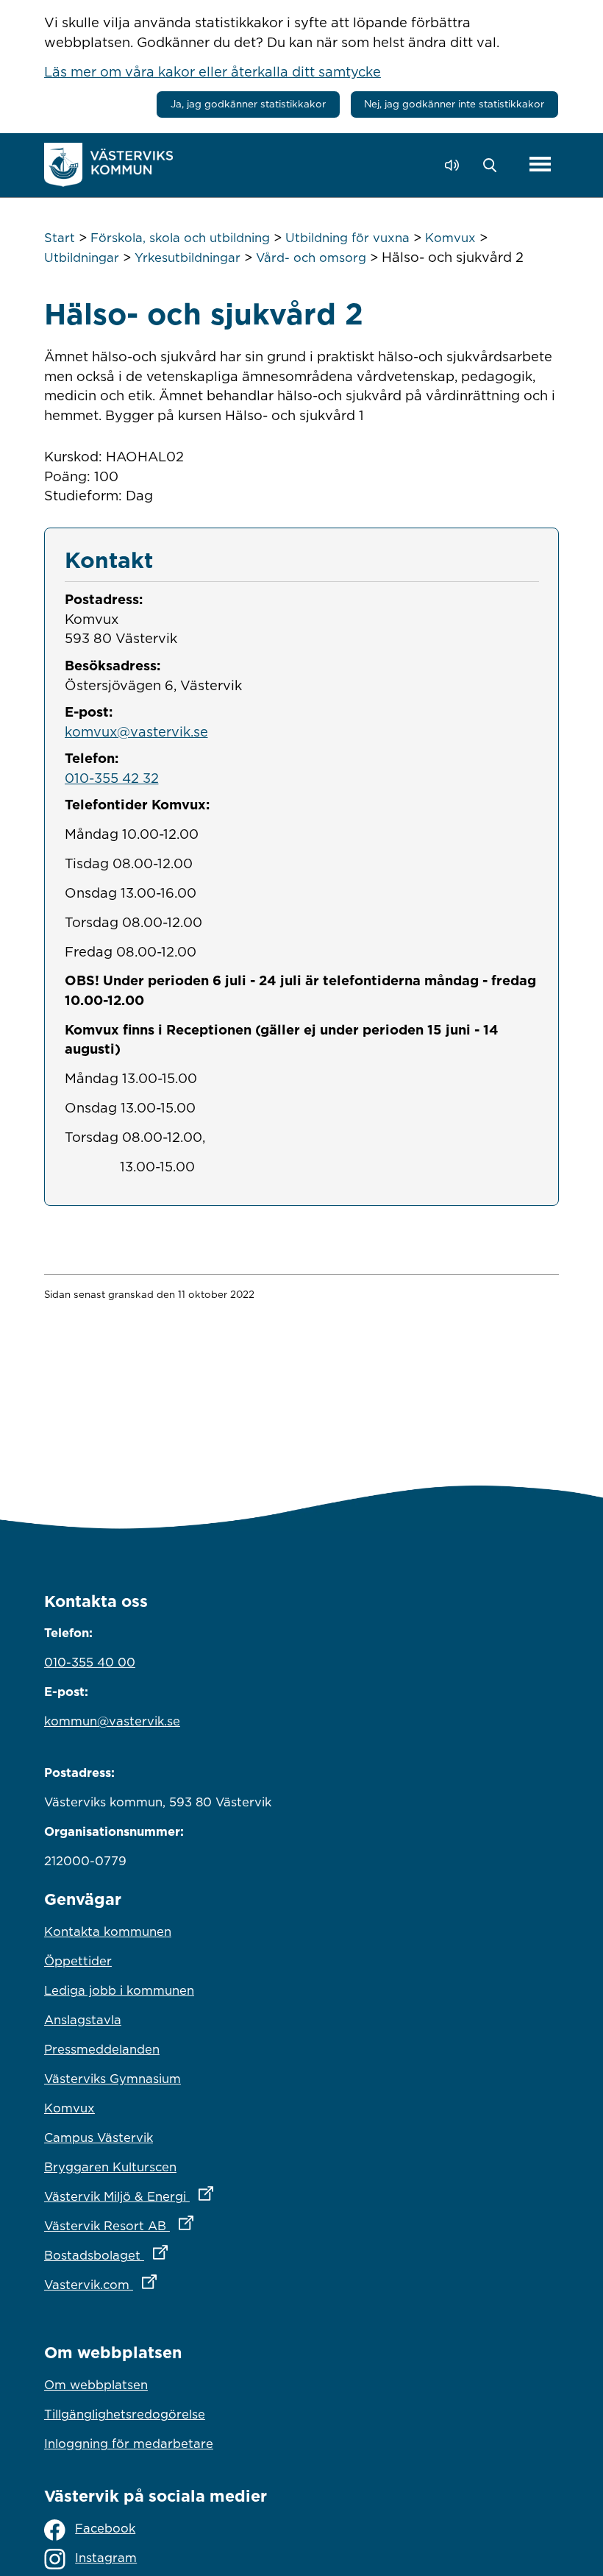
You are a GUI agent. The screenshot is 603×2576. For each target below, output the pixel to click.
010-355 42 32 (112, 778)
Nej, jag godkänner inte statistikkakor (454, 104)
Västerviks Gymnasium (113, 2079)
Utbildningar (82, 258)
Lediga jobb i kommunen (119, 1990)
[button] (494, 166)
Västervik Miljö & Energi (193, 2196)
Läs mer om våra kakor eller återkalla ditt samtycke (213, 71)
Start (60, 238)
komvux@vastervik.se (136, 731)
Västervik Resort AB (183, 2225)
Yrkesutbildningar (188, 258)
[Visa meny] (540, 165)
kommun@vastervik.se (112, 1721)
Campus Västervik (99, 2137)
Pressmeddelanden (102, 2049)
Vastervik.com (165, 2284)
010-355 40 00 (90, 1662)
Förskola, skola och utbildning (180, 238)
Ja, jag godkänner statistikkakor (248, 104)
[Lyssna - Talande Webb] (456, 165)
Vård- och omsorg (311, 258)
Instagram (106, 2558)
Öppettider (78, 1961)
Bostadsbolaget (171, 2255)
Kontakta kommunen (108, 1931)
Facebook (105, 2528)
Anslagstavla (83, 2020)
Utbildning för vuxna (347, 238)
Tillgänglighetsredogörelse (125, 2414)
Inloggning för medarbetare (129, 2444)
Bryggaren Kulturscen (110, 2167)
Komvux (450, 238)
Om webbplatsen (96, 2385)
